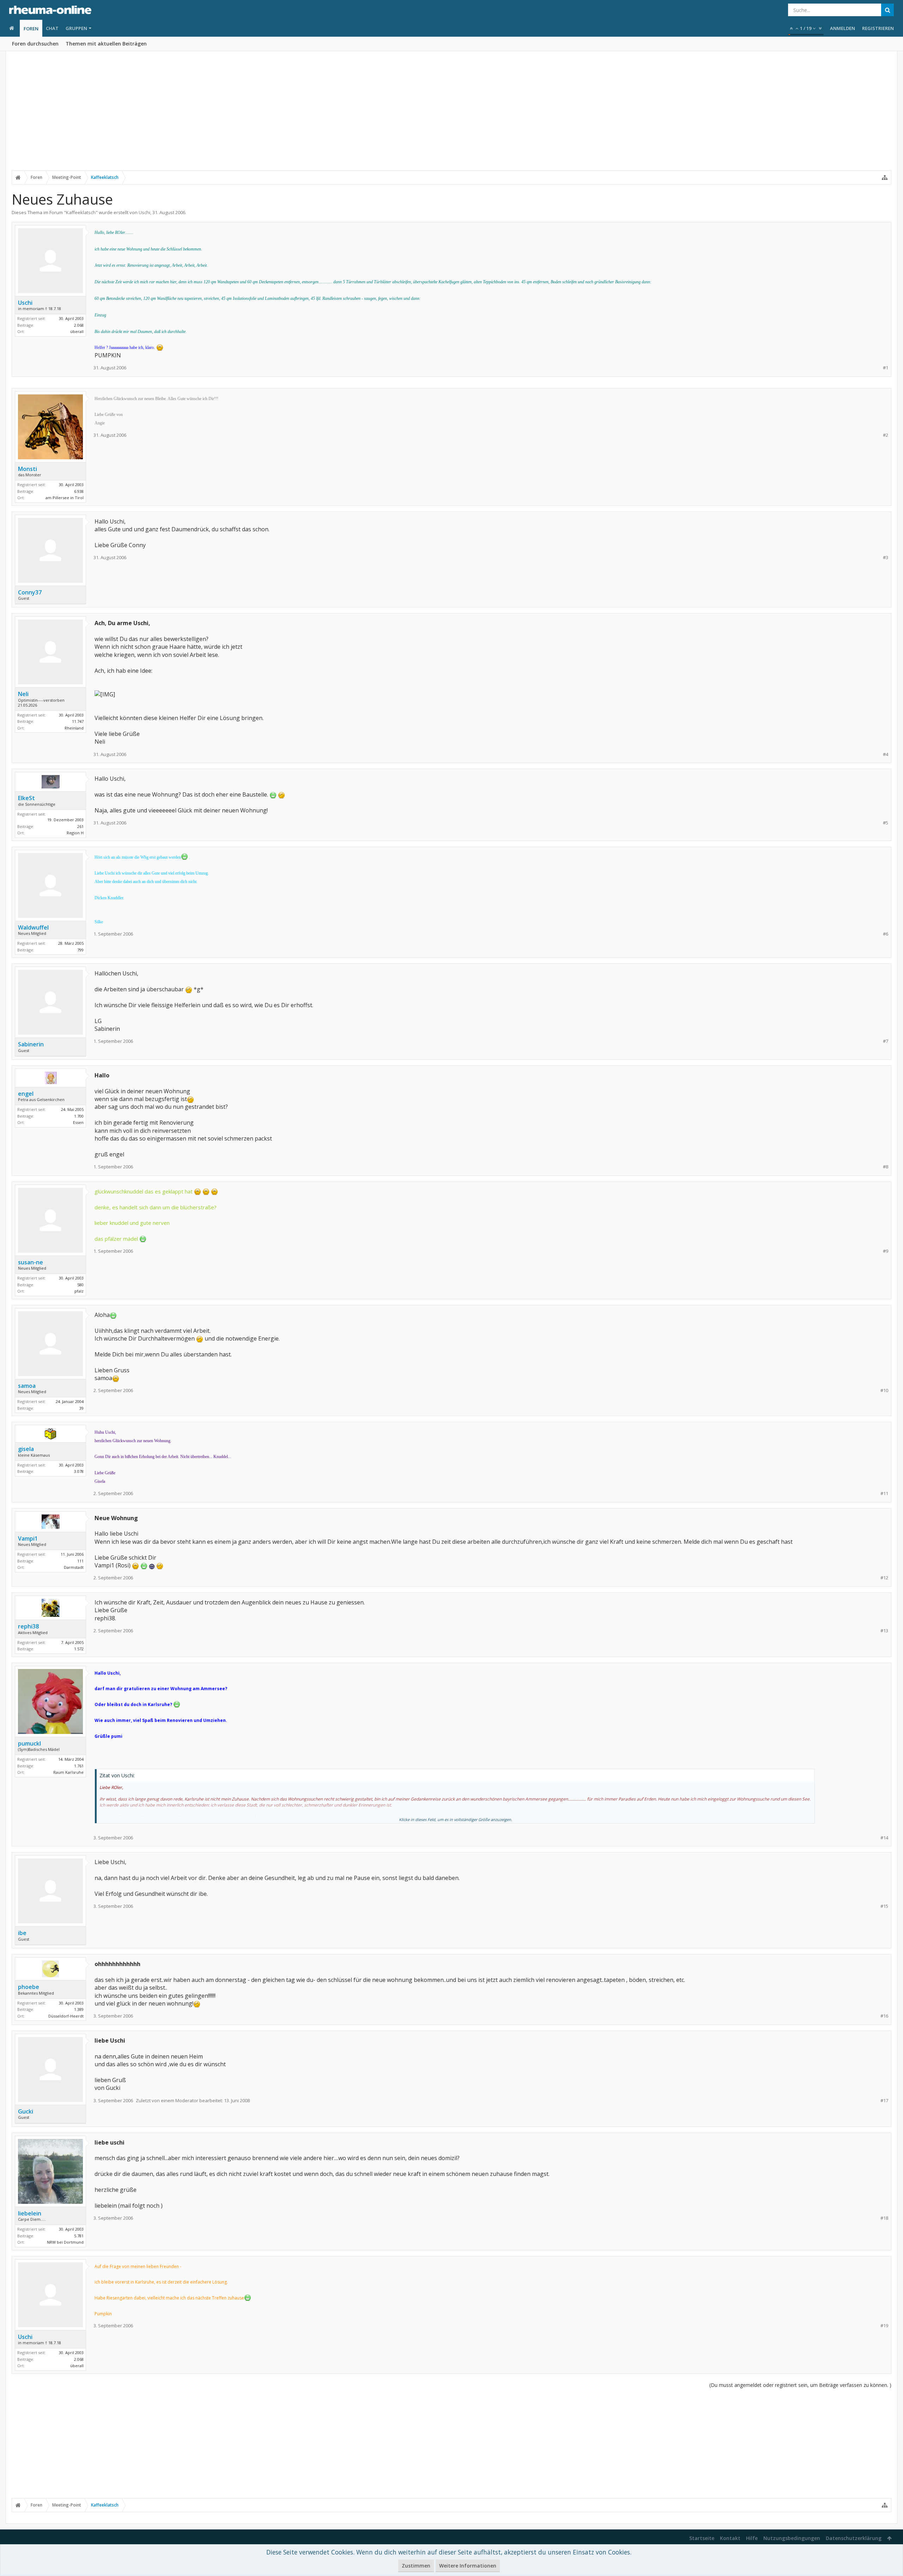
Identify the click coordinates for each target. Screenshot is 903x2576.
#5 (886, 823)
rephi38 (28, 1626)
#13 (884, 1631)
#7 (886, 1041)
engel (26, 1094)
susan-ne (31, 1262)
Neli (23, 694)
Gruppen (76, 28)
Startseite (702, 2538)
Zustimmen (416, 2566)
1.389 (79, 2009)
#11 (884, 1493)
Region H (75, 833)
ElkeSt (26, 798)
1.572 (79, 1649)
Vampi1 (28, 1538)
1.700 (79, 1116)
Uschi (144, 212)
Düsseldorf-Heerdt (66, 2016)
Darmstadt (74, 1567)
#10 (884, 1390)
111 (80, 1561)
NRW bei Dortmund (65, 2242)
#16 (884, 2016)
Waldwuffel (33, 927)
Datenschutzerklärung (854, 2538)
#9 (886, 1251)
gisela (26, 1449)
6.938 (79, 491)
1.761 (79, 1766)
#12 (884, 1578)
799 (80, 950)
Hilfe (752, 2538)
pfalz (79, 1291)
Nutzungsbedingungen (792, 2538)
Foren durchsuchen (35, 44)
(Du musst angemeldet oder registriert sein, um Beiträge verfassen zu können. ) (800, 2385)
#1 (886, 368)
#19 (884, 2326)
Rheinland (74, 728)
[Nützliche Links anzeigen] (885, 177)
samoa (27, 1386)
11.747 (78, 721)
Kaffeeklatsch (81, 212)
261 (80, 826)
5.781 (79, 2236)
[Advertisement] (451, 115)
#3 (886, 558)
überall (77, 331)
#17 (884, 2101)
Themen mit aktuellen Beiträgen (106, 44)
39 (81, 1408)
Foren (31, 29)
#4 (886, 754)
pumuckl (29, 1743)
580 (80, 1285)
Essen (78, 1122)
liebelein (30, 2213)
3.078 (79, 1471)
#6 (886, 934)
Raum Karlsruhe (68, 1772)
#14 (884, 1838)
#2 (886, 435)
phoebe (29, 1987)
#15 (884, 1906)
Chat (52, 28)
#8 (886, 1167)
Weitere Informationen (468, 2566)
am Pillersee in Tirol (65, 498)
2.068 (79, 325)
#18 (884, 2218)
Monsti (28, 469)
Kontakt (730, 2538)
